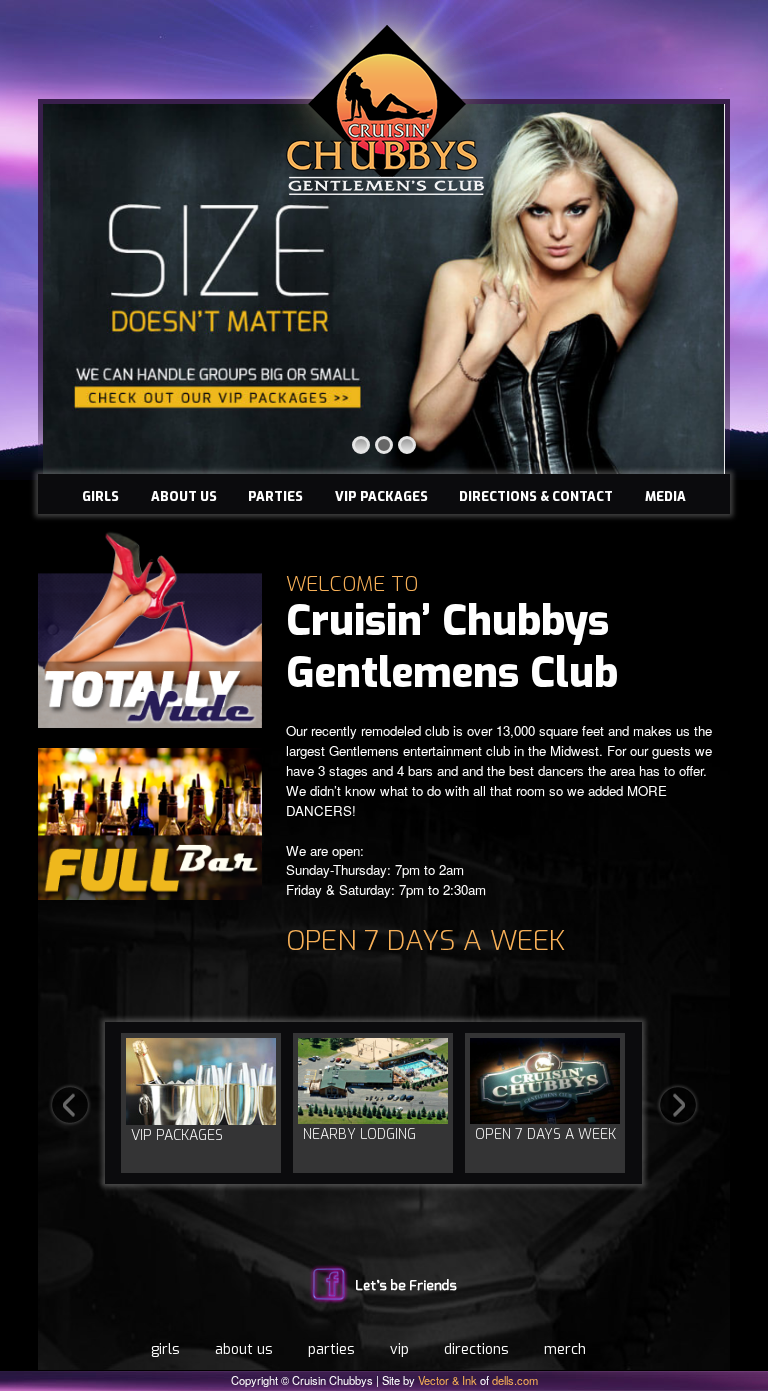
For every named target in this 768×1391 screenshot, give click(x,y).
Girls (100, 496)
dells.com (515, 1380)
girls (165, 1349)
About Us (184, 496)
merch (565, 1349)
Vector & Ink (447, 1380)
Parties (275, 496)
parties (331, 1349)
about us (244, 1349)
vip (399, 1349)
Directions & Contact (536, 496)
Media (665, 496)
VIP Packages (381, 496)
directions (476, 1349)
